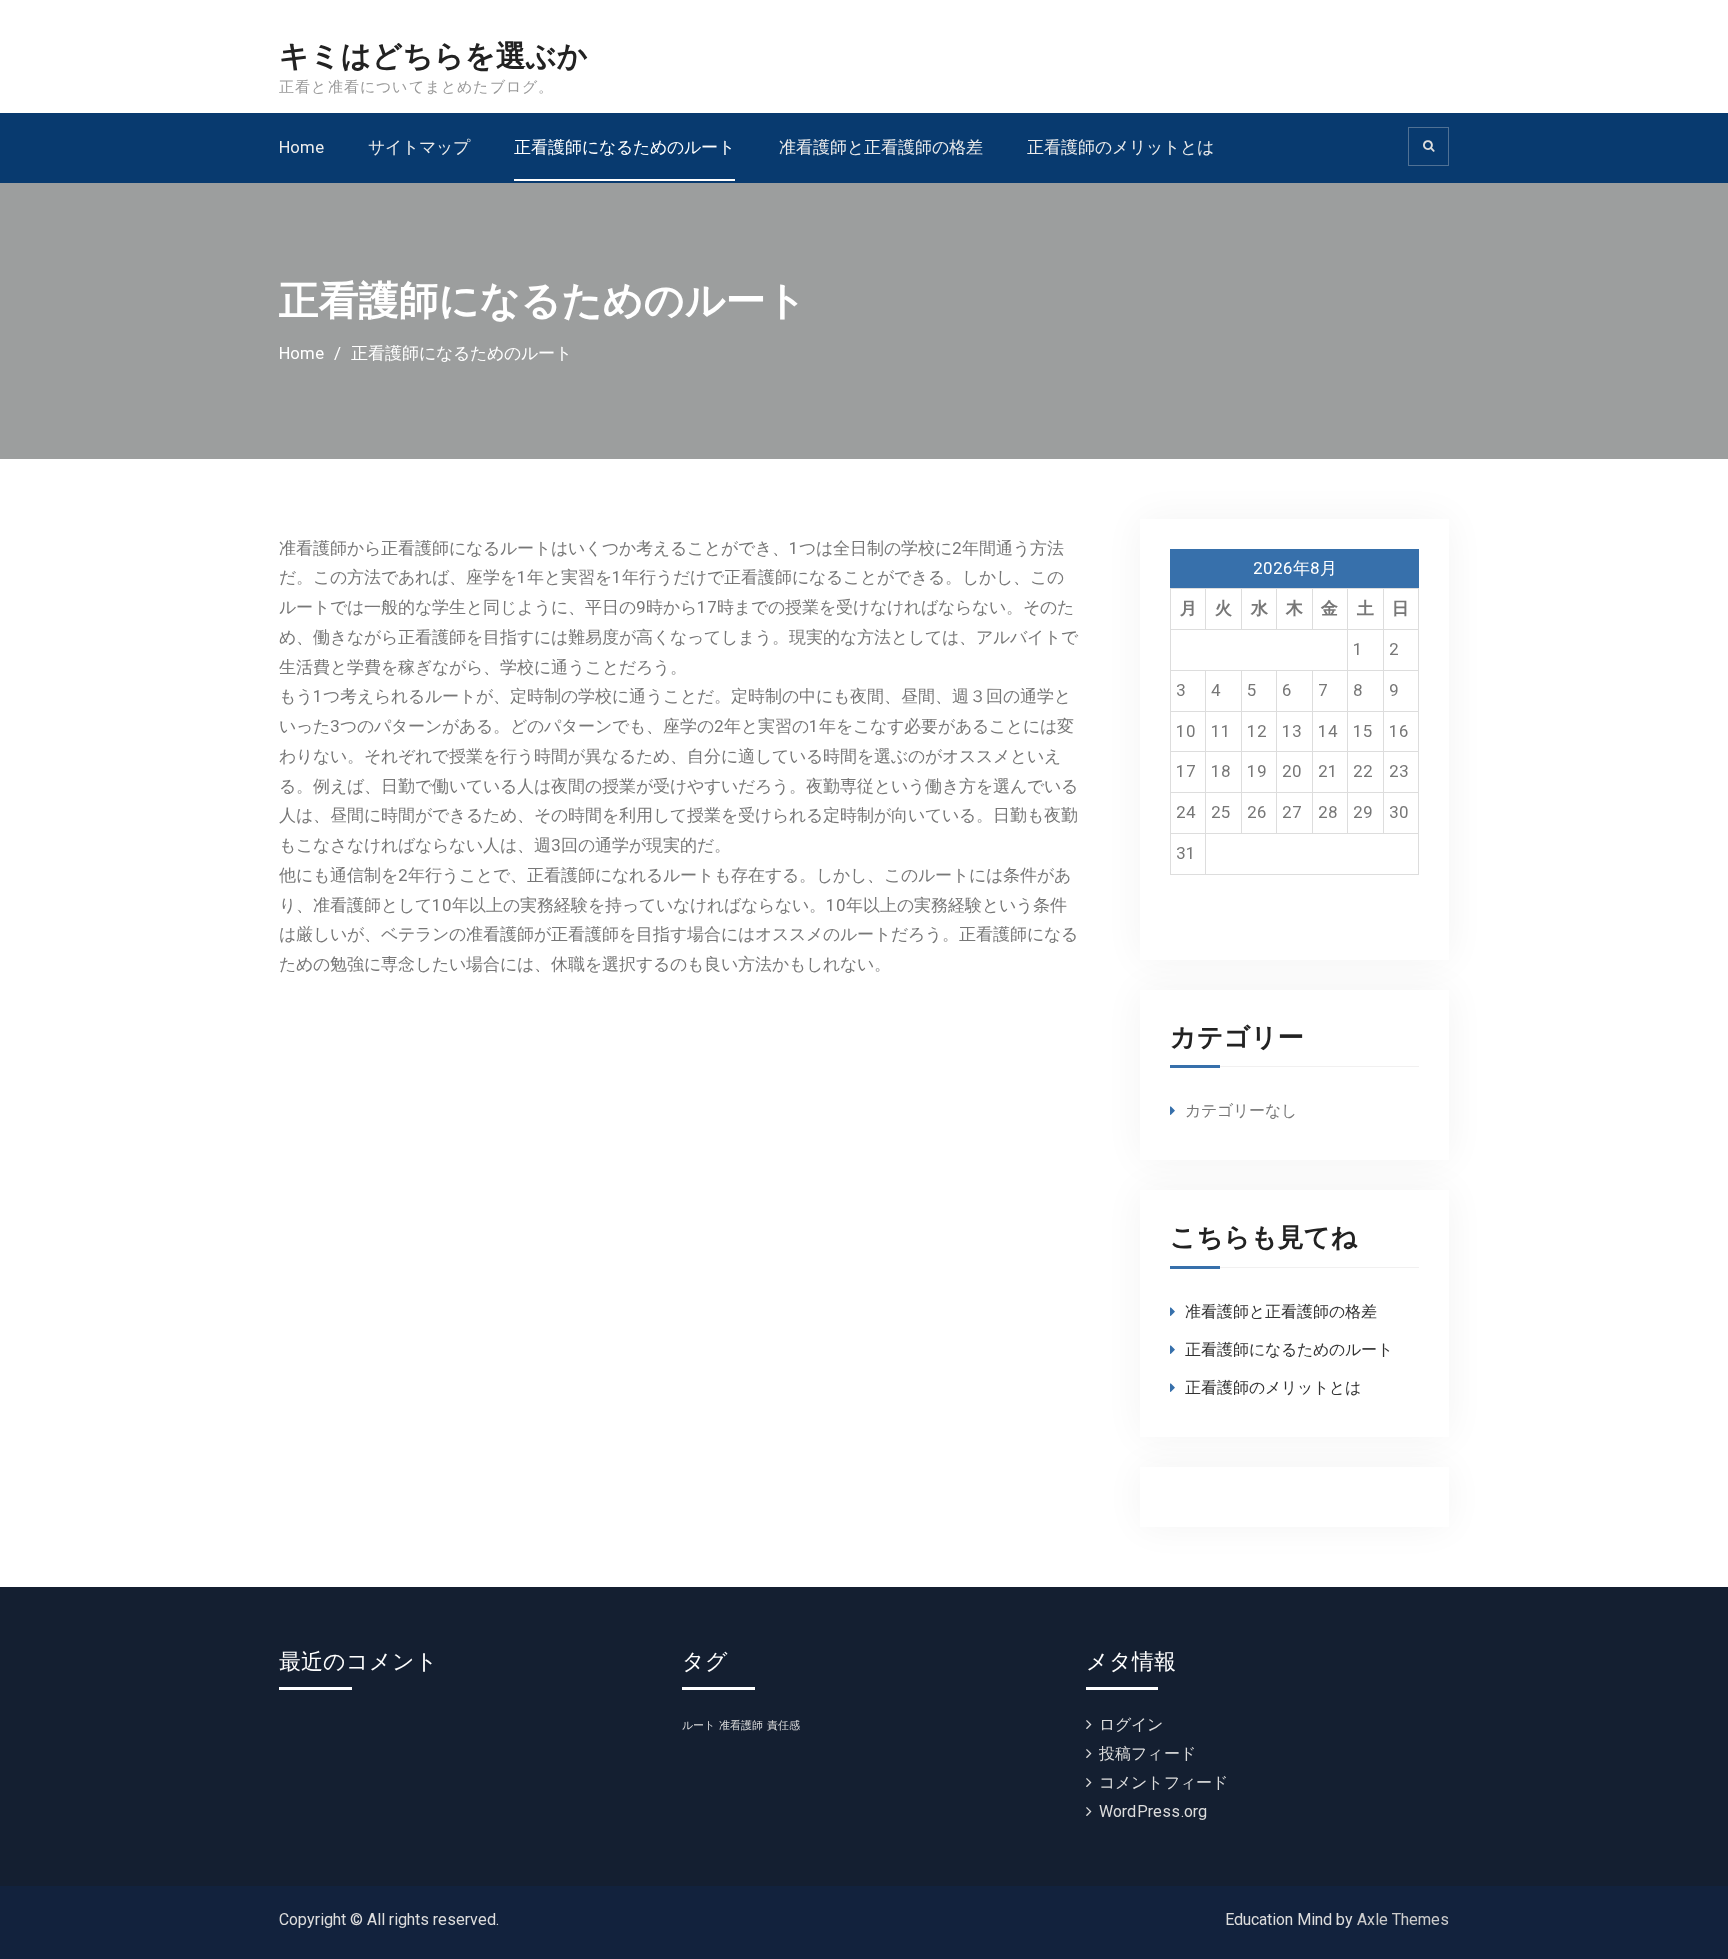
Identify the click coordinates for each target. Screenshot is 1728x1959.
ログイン (1131, 1724)
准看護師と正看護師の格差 (881, 147)
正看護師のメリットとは (1120, 147)
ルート (698, 1725)
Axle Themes (1403, 1919)
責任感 (783, 1725)
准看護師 (741, 1725)
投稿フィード (1147, 1753)
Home (301, 147)
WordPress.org (1153, 1811)
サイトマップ (419, 147)
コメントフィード (1164, 1782)
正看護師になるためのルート (624, 147)
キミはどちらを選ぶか (433, 56)
